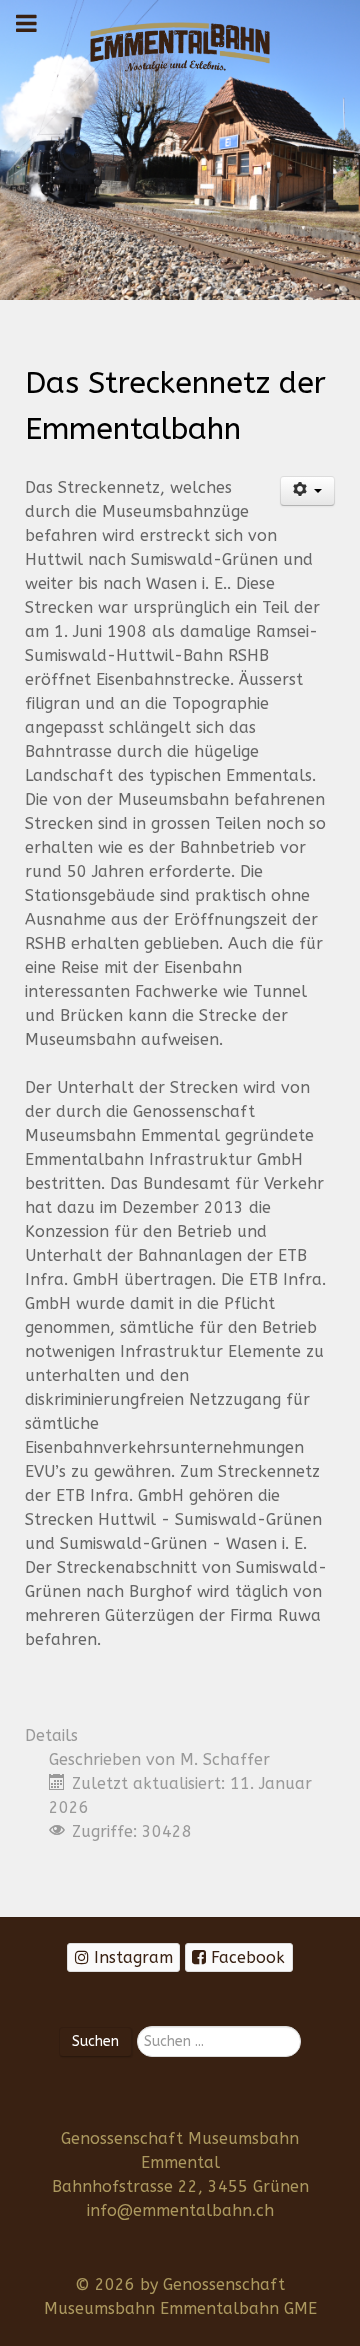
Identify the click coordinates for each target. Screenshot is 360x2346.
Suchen (95, 2041)
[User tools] (308, 491)
